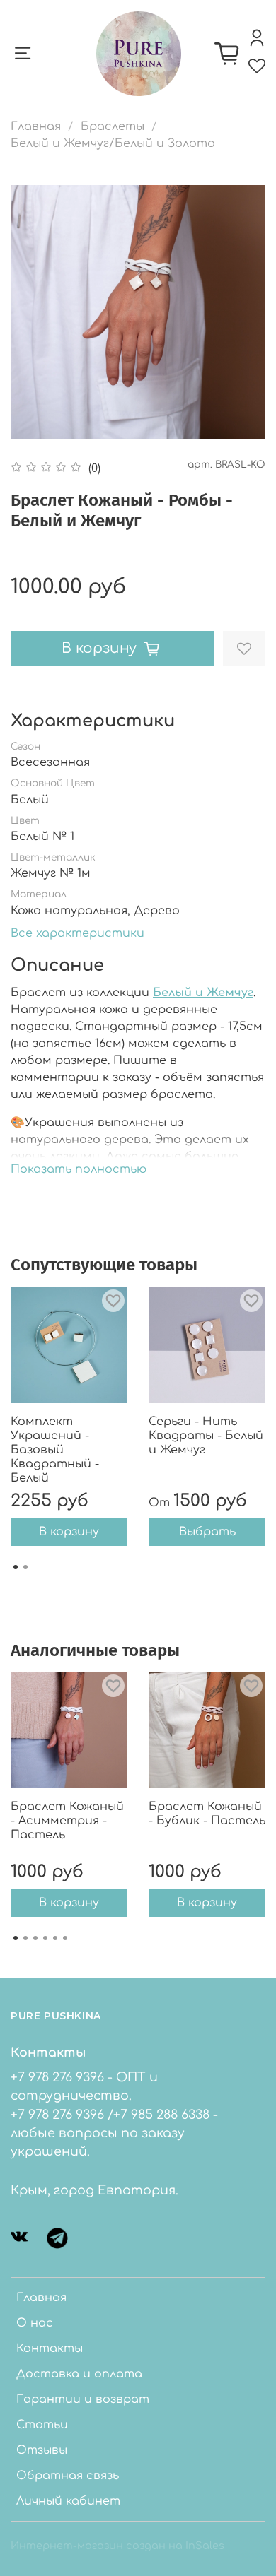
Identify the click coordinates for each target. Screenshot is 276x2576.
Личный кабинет (68, 2501)
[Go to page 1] (16, 1567)
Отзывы (42, 2450)
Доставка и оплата (79, 2374)
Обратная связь (68, 2476)
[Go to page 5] (55, 1938)
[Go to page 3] (35, 1938)
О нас (35, 2323)
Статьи (42, 2425)
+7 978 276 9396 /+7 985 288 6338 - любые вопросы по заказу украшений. (114, 2133)
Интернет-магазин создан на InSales (117, 2546)
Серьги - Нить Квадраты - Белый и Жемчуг (206, 1436)
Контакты (50, 2348)
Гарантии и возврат (83, 2399)
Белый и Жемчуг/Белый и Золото (113, 143)
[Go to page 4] (45, 1938)
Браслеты (113, 126)
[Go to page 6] (65, 1938)
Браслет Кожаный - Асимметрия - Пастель (67, 1821)
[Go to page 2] (25, 1567)
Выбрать (207, 1532)
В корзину (69, 1532)
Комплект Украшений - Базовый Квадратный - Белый (55, 1450)
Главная (36, 126)
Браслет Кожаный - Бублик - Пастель (207, 1814)
